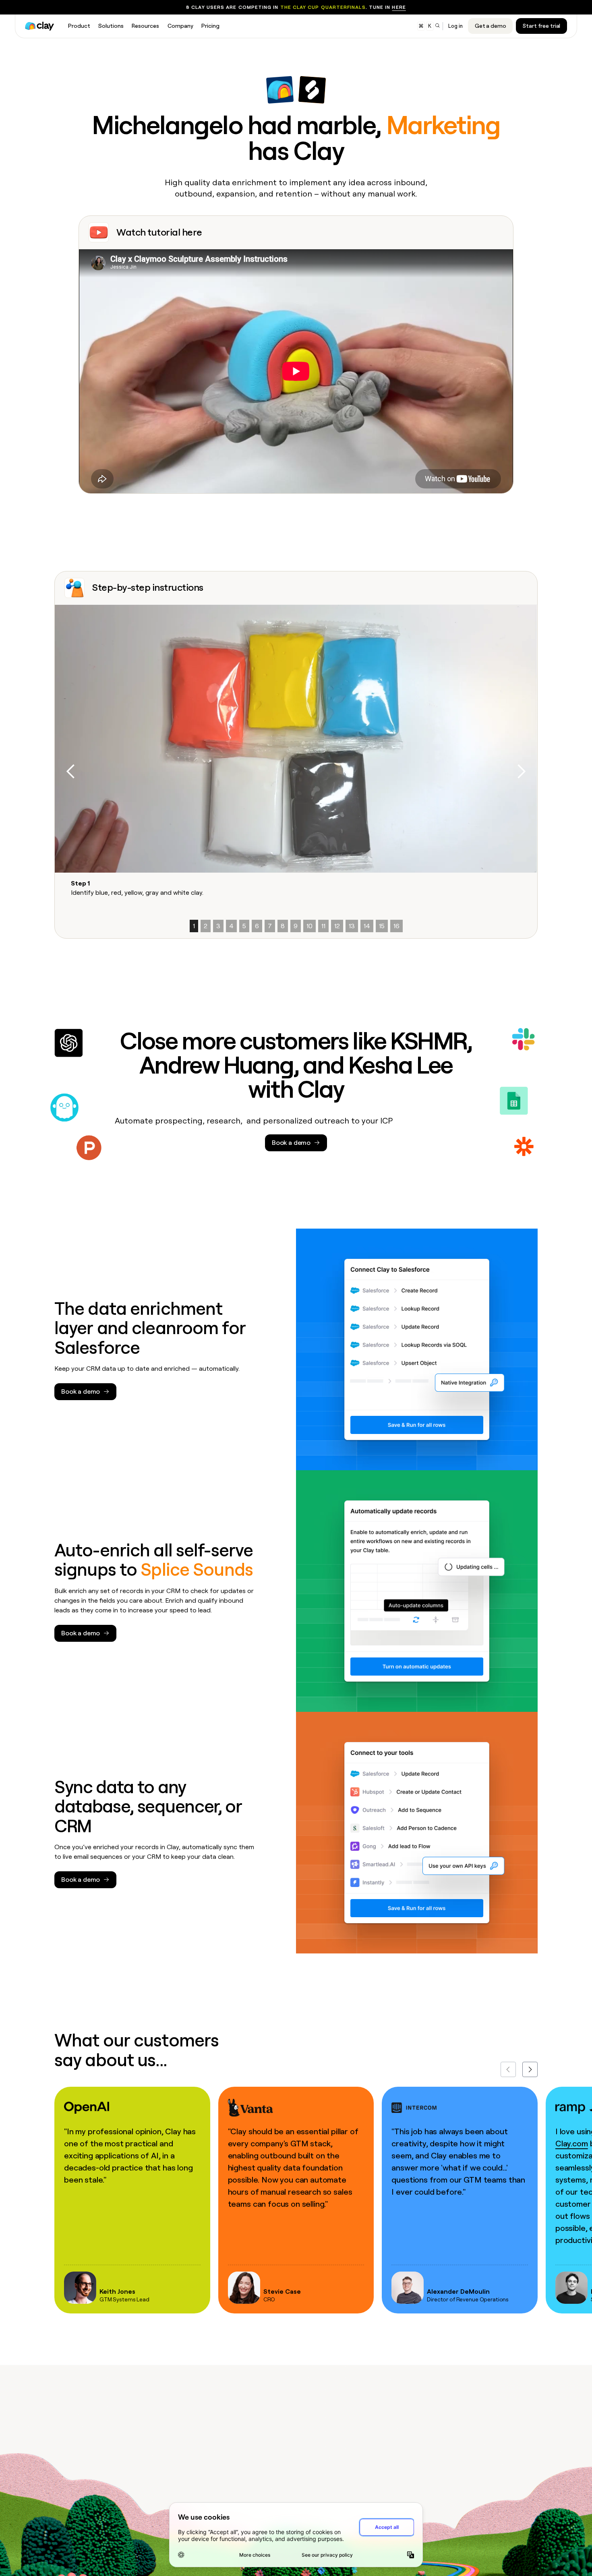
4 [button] (231, 926)
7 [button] (270, 926)
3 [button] (218, 926)
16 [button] (396, 926)
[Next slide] (530, 2069)
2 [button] (206, 926)
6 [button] (257, 926)
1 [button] (194, 926)
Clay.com (572, 2144)
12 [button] (337, 926)
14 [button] (367, 926)
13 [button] (352, 926)
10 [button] (309, 926)
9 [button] (296, 926)
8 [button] (283, 926)
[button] (71, 772)
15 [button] (382, 926)
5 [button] (244, 926)
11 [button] (323, 926)
